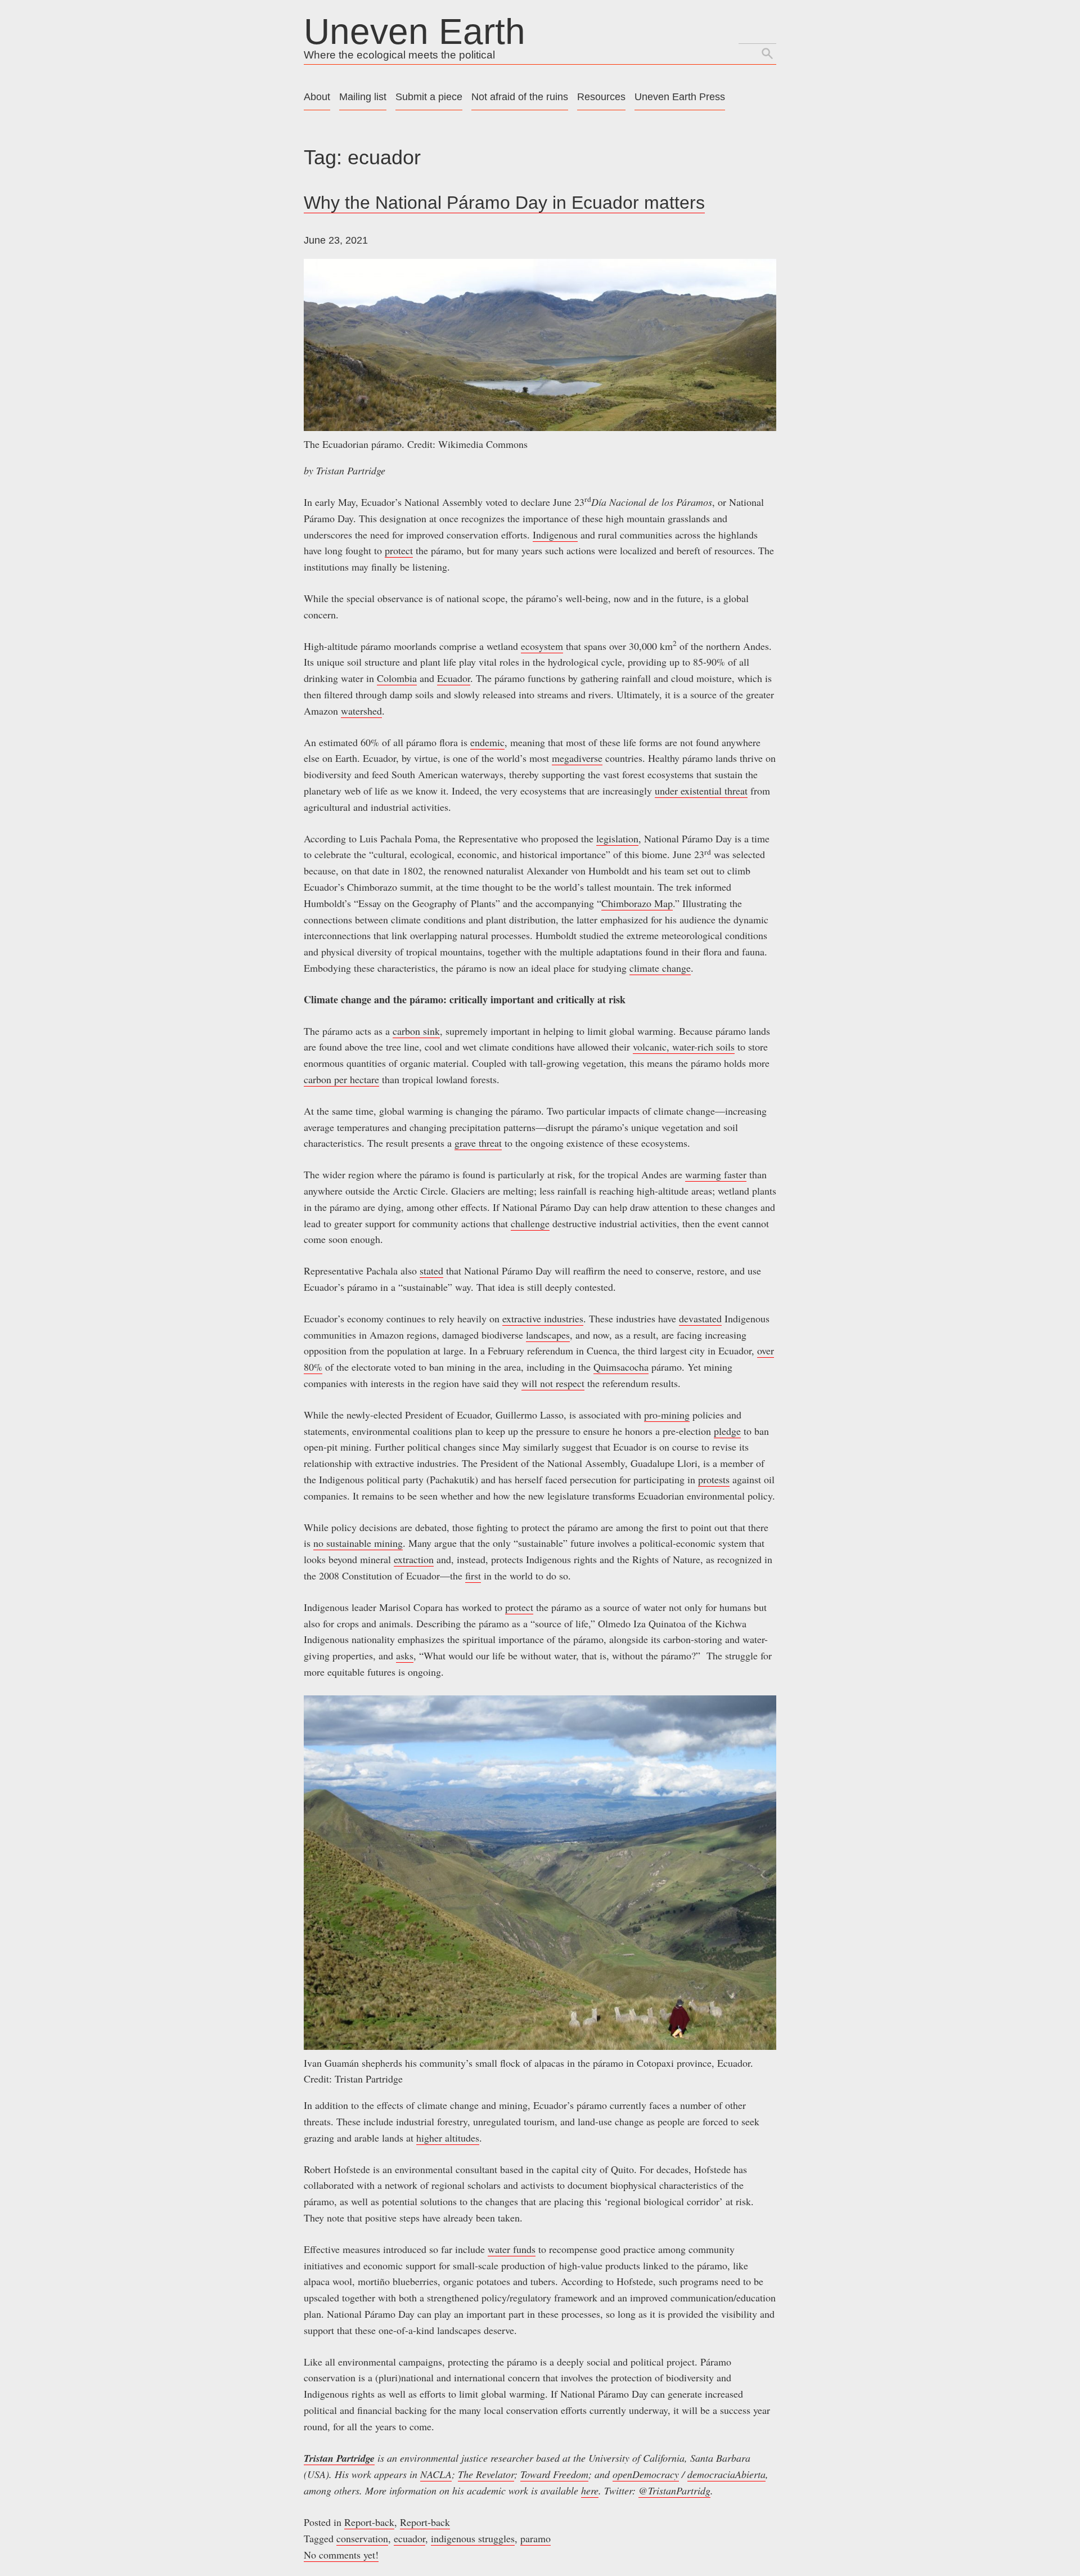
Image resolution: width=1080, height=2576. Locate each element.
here (590, 2490)
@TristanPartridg (674, 2490)
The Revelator (486, 2474)
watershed (361, 711)
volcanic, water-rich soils (684, 1047)
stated (431, 1271)
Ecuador (454, 678)
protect (399, 550)
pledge (727, 1431)
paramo (535, 2538)
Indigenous (555, 535)
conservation (362, 2538)
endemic (487, 742)
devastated (700, 1318)
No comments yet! (341, 2555)
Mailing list (363, 97)
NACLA (436, 2474)
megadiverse (577, 758)
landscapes (548, 1335)
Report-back (369, 2522)
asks (405, 1655)
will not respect (553, 1383)
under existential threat (701, 791)
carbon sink (416, 1031)
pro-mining (667, 1415)
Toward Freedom (554, 2474)
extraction (414, 1559)
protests (714, 1479)
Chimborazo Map (637, 903)
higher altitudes (448, 2138)
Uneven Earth (415, 32)
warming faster (716, 1174)
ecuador (409, 2538)
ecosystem (542, 646)
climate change (660, 968)
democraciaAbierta (726, 2474)
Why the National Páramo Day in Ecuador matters (504, 203)
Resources (601, 97)
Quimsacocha (621, 1367)
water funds (512, 2249)
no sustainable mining (358, 1543)
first (473, 1576)
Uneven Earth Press (680, 97)
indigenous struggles (473, 2538)
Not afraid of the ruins (520, 97)
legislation (617, 838)
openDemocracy (646, 2474)
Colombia (397, 678)
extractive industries (543, 1318)
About (317, 97)
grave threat (478, 1143)
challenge (530, 1223)
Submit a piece (429, 97)
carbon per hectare (341, 1079)
